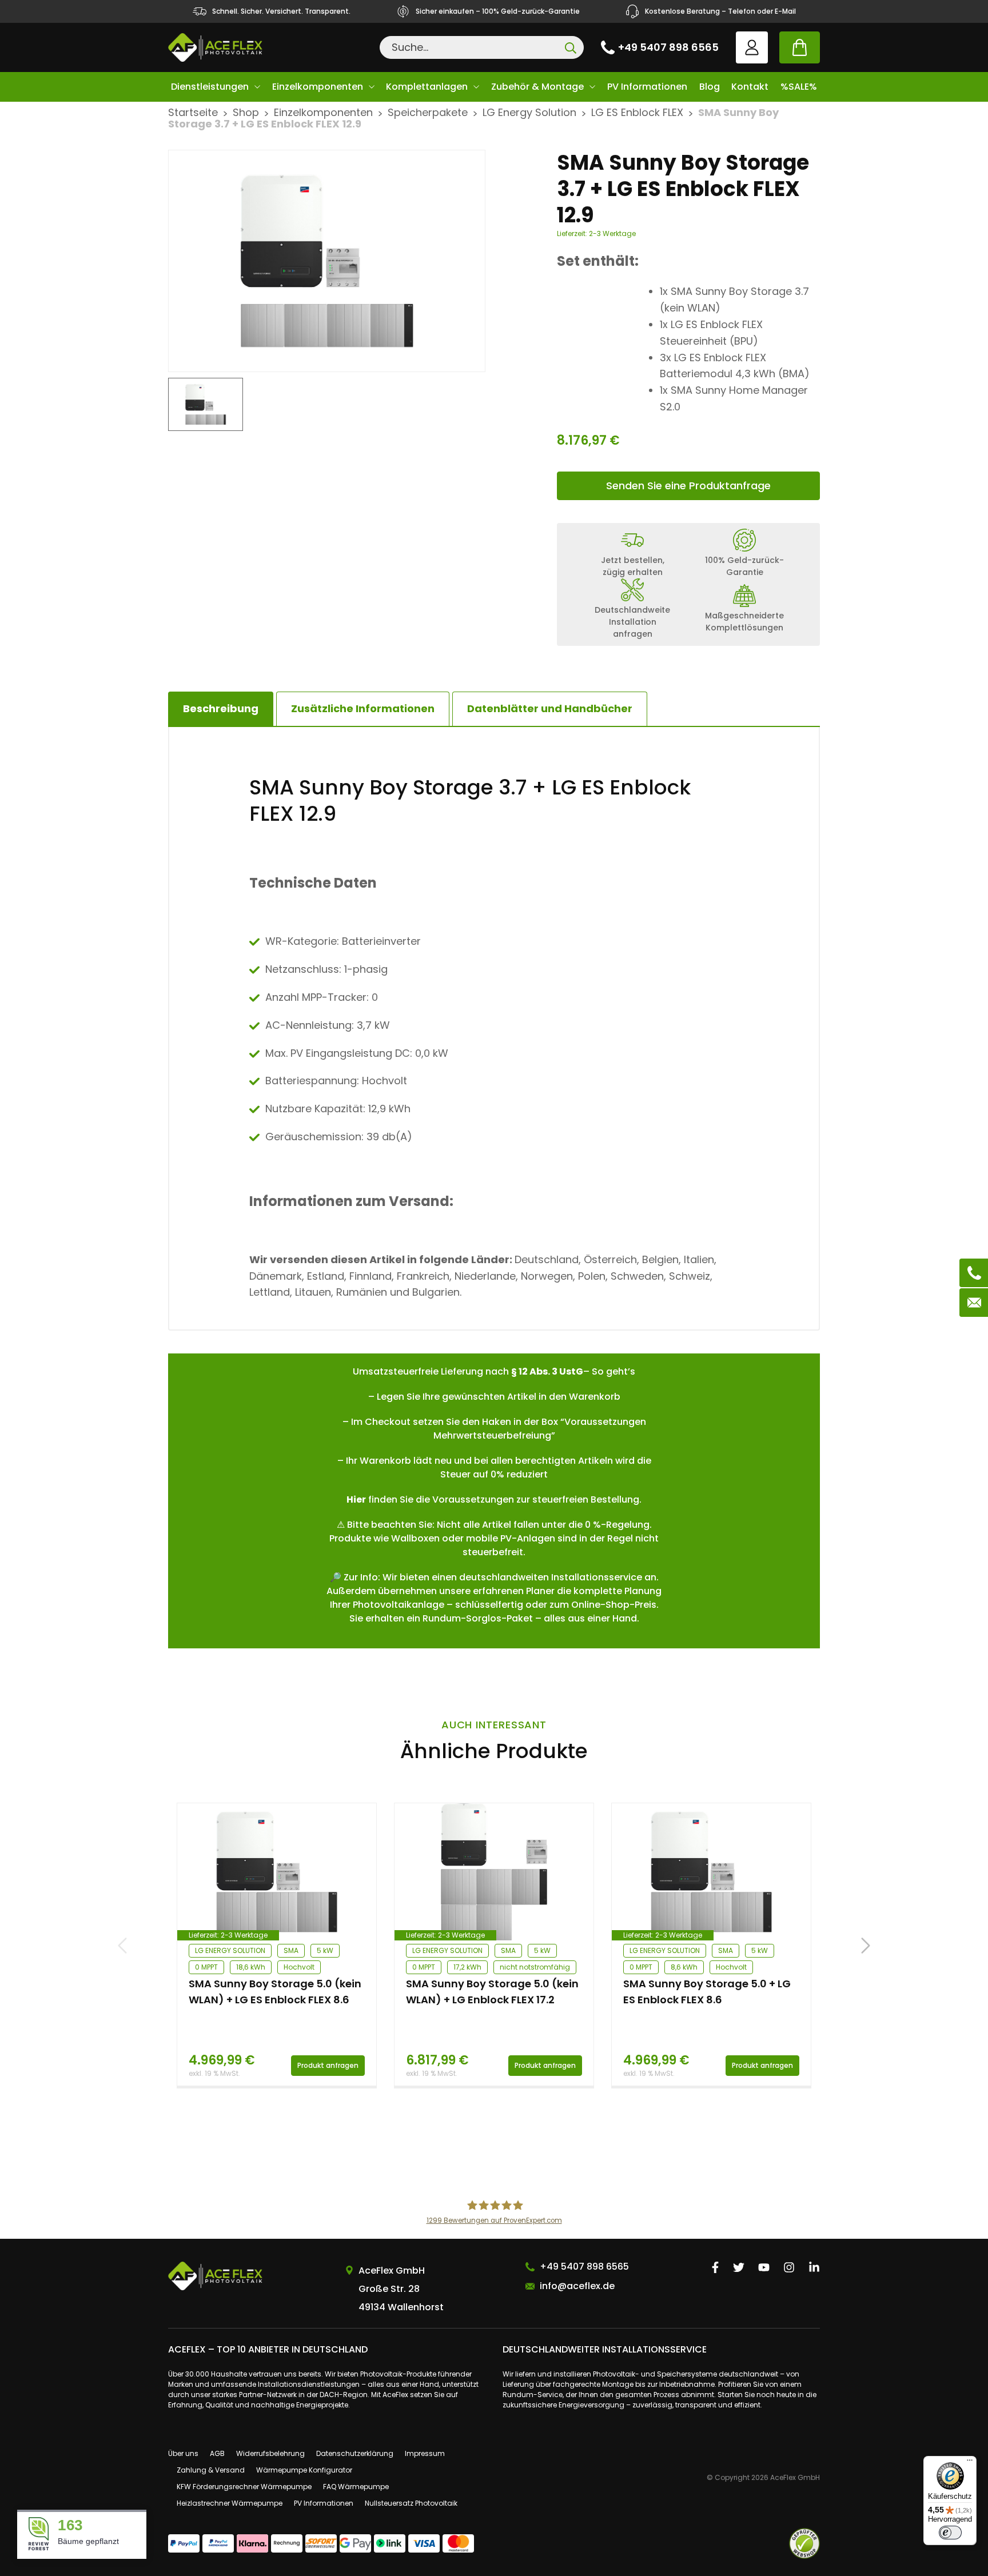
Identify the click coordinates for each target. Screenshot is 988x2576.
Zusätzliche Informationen (363, 708)
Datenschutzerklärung (355, 2453)
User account (752, 47)
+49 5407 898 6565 (668, 47)
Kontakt (750, 87)
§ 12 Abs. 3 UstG (547, 1371)
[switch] (950, 2533)
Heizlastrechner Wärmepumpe (230, 2503)
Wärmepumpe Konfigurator (304, 2470)
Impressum (425, 2453)
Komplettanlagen (427, 87)
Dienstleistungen (210, 87)
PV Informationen (647, 87)
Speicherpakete (428, 112)
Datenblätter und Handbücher (550, 708)
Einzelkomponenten (318, 87)
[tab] (363, 709)
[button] (866, 1946)
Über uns (183, 2453)
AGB (217, 2453)
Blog (710, 87)
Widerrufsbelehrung (270, 2453)
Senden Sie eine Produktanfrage (688, 486)
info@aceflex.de (577, 2286)
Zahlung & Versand (211, 2470)
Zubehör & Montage (537, 87)
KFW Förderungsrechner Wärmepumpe (244, 2487)
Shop (246, 112)
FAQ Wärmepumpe (356, 2487)
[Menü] (970, 2463)
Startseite (193, 112)
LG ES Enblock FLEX (637, 112)
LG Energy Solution (529, 112)
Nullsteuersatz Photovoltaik (411, 2503)
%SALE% (799, 87)
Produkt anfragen (328, 2065)
